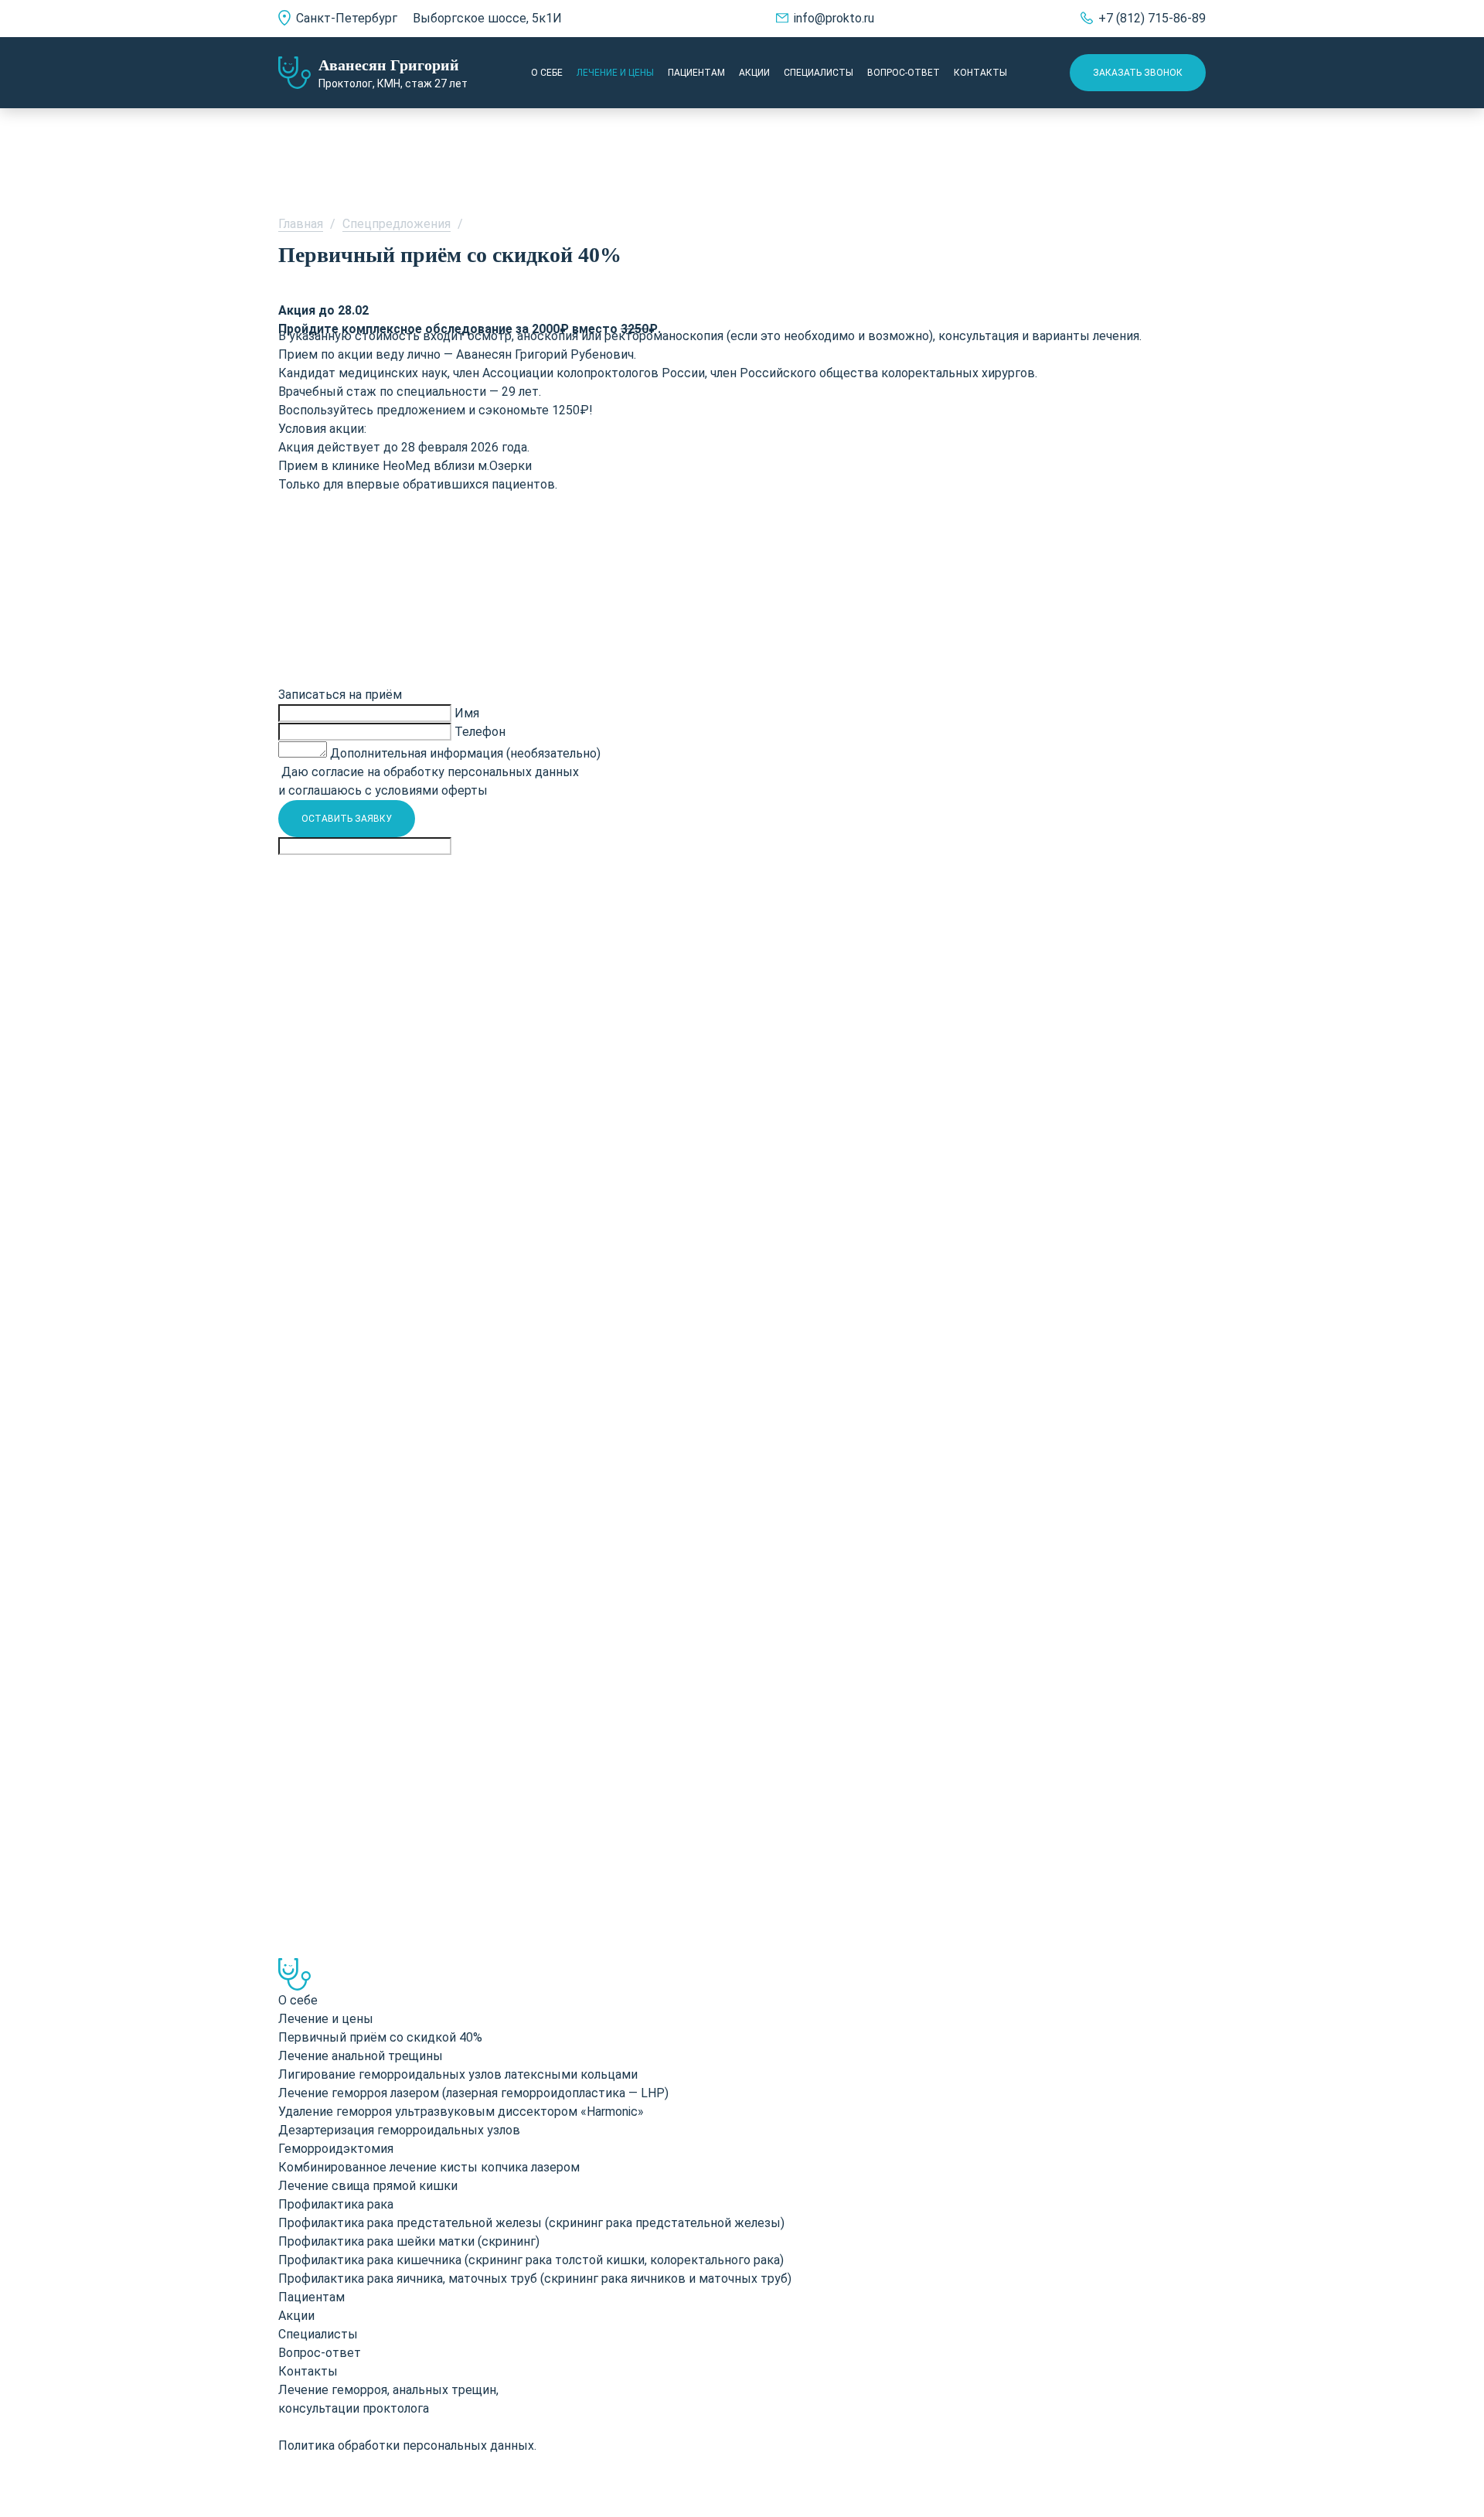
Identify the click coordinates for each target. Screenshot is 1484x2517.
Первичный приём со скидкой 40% (380, 2037)
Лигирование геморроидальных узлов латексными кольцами (458, 2074)
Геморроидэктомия (336, 2149)
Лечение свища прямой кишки (368, 2186)
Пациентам (696, 73)
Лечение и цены (615, 73)
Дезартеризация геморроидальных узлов (399, 2130)
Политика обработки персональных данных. (407, 2445)
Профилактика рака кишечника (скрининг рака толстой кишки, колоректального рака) (531, 2260)
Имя (467, 713)
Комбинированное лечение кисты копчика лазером (429, 2167)
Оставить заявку (347, 819)
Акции (754, 73)
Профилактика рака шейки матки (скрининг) (409, 2241)
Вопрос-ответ (904, 73)
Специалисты (819, 73)
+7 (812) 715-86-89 (1152, 18)
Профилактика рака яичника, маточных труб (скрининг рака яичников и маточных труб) (535, 2279)
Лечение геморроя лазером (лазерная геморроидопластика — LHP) (473, 2093)
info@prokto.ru (834, 18)
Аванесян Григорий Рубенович (545, 354)
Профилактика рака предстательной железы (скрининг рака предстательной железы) (531, 2223)
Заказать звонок (1138, 73)
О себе (547, 73)
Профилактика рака (336, 2204)
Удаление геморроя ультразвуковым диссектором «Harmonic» (461, 2112)
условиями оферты (431, 790)
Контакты (980, 73)
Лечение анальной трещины (361, 2056)
